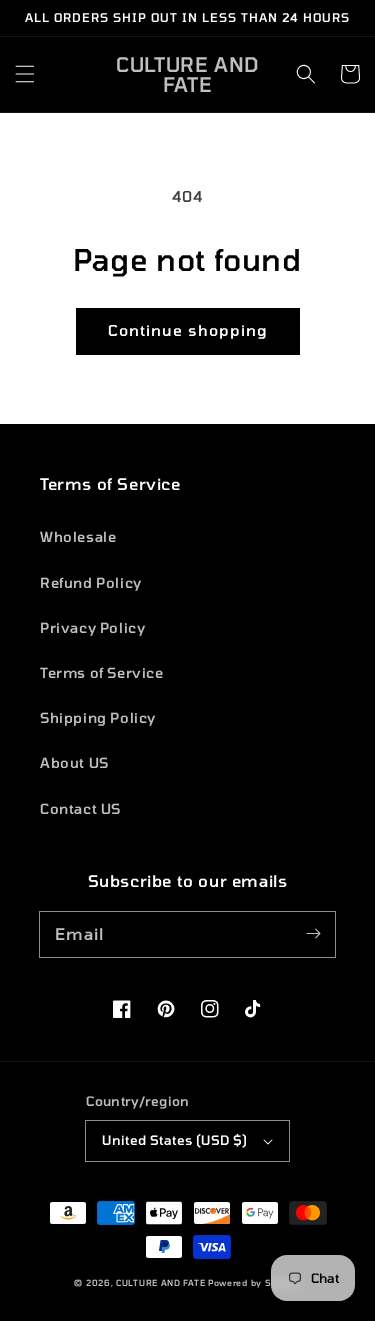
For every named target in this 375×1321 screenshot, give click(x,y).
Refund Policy (91, 582)
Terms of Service (102, 672)
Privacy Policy (92, 627)
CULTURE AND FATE (160, 1283)
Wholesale (78, 536)
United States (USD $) (174, 1140)
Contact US (80, 808)
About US (74, 762)
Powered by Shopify (254, 1283)
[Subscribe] (313, 934)
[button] (25, 74)
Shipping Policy (98, 717)
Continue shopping (188, 330)
